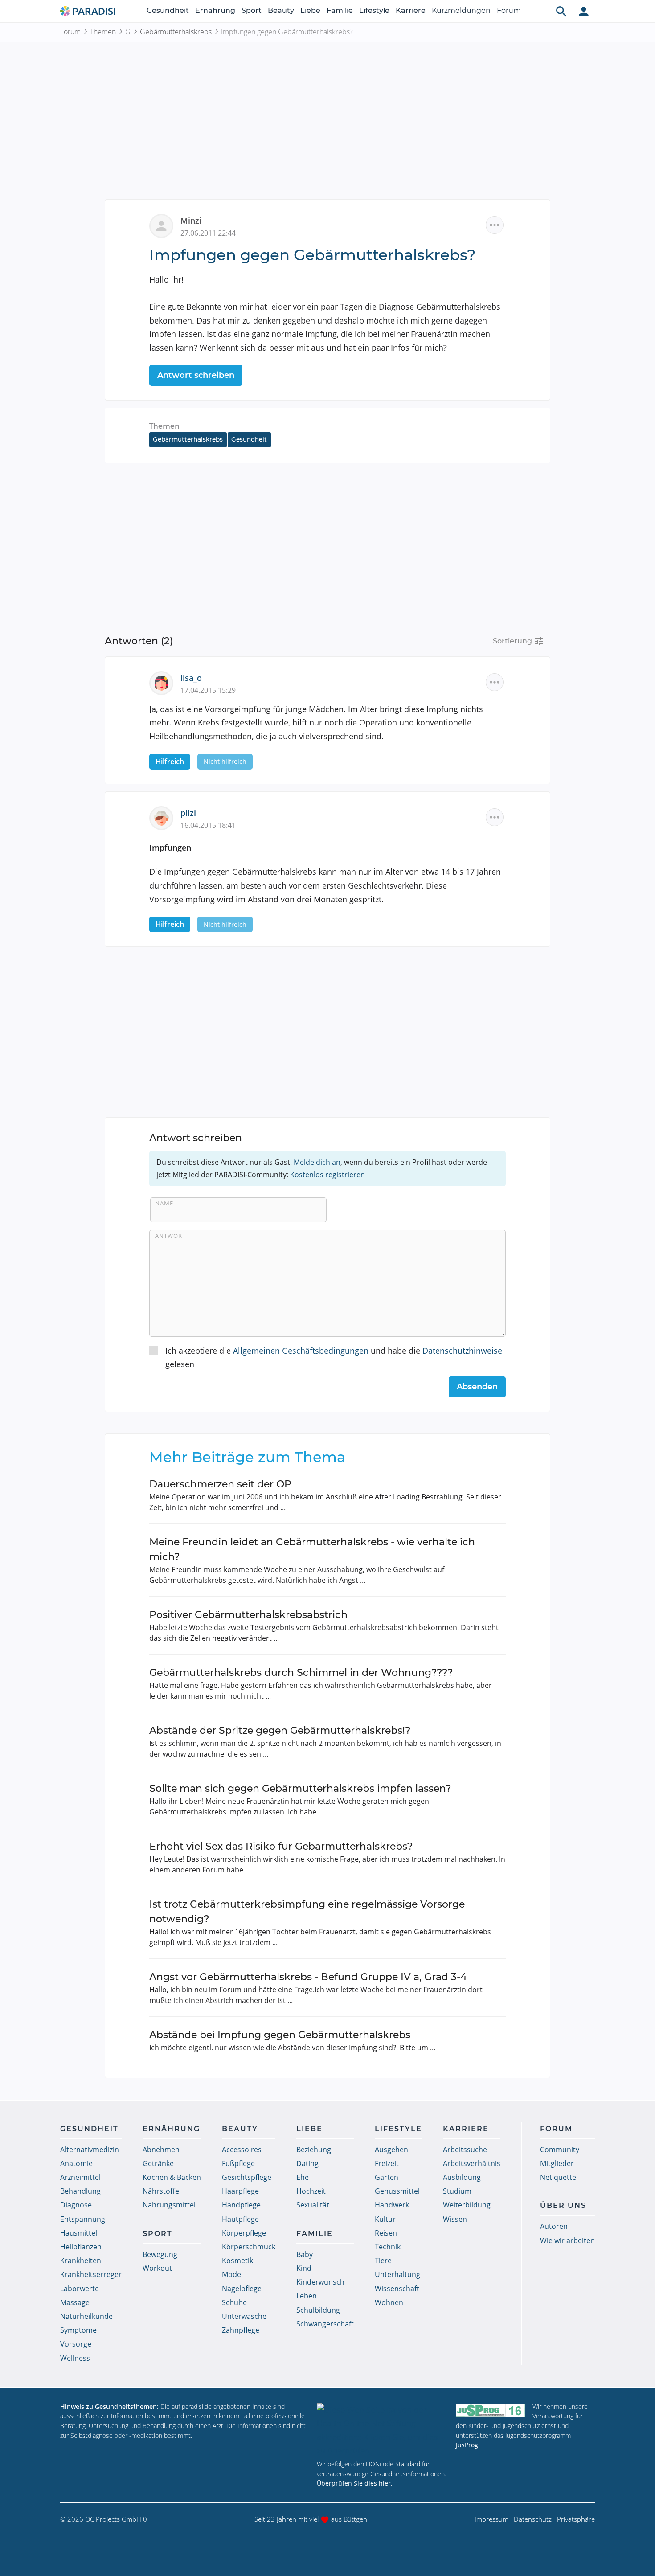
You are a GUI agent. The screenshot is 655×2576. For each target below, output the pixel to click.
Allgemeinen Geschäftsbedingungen (301, 1351)
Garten (387, 2177)
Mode (231, 2274)
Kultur (385, 2219)
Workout (157, 2268)
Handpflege (241, 2205)
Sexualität (313, 2205)
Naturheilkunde (86, 2316)
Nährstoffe (161, 2191)
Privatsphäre (576, 2519)
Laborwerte (80, 2289)
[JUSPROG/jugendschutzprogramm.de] (491, 2410)
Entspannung (83, 2219)
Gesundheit (168, 10)
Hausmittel (79, 2233)
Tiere (383, 2261)
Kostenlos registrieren (327, 1175)
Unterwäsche (244, 2316)
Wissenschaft (397, 2289)
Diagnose (76, 2205)
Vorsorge (76, 2344)
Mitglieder (557, 2163)
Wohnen (389, 2302)
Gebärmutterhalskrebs (176, 32)
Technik (388, 2247)
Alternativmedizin (90, 2150)
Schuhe (234, 2302)
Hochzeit (311, 2191)
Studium (457, 2191)
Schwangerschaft (325, 2324)
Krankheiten (81, 2261)
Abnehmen (161, 2150)
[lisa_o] (165, 682)
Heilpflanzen (81, 2247)
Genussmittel (397, 2191)
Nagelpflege (242, 2289)
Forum (509, 10)
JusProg (467, 2445)
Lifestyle (374, 10)
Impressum (491, 2519)
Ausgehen (391, 2150)
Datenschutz (533, 2519)
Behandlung (80, 2191)
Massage (75, 2302)
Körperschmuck (249, 2247)
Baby (305, 2254)
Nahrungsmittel (169, 2205)
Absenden (477, 1387)
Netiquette (558, 2177)
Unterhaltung (397, 2274)
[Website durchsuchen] (561, 11)
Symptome (78, 2330)
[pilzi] (165, 817)
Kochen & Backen (172, 2177)
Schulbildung (318, 2310)
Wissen (455, 2219)
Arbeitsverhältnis (472, 2163)
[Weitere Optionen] (495, 225)
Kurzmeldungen (461, 10)
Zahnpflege (241, 2330)
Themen (103, 32)
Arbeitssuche (465, 2150)
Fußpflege (238, 2163)
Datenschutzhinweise (462, 1351)
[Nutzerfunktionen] (584, 11)
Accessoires (242, 2150)
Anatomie (76, 2163)
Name (164, 1203)
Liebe (310, 10)
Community (560, 2150)
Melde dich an (317, 1162)
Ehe (303, 2177)
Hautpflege (240, 2219)
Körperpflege (244, 2233)
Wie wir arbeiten (567, 2240)
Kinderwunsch (320, 2282)
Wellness (75, 2358)
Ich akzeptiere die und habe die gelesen (334, 1358)
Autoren (554, 2226)
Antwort (170, 1236)
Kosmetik (237, 2261)
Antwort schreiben (196, 375)
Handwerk (392, 2205)
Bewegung (160, 2254)
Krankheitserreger (91, 2274)
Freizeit (387, 2163)
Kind (304, 2268)
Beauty (281, 10)
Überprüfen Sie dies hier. (355, 2483)
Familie (340, 10)
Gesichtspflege (247, 2177)
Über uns (563, 2205)
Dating (307, 2163)
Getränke (158, 2163)
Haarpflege (240, 2191)
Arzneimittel (80, 2177)
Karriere (411, 10)
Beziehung (314, 2150)
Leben (307, 2296)
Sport (252, 10)
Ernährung (215, 10)
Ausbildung (462, 2177)
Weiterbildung (467, 2205)
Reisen (386, 2233)
